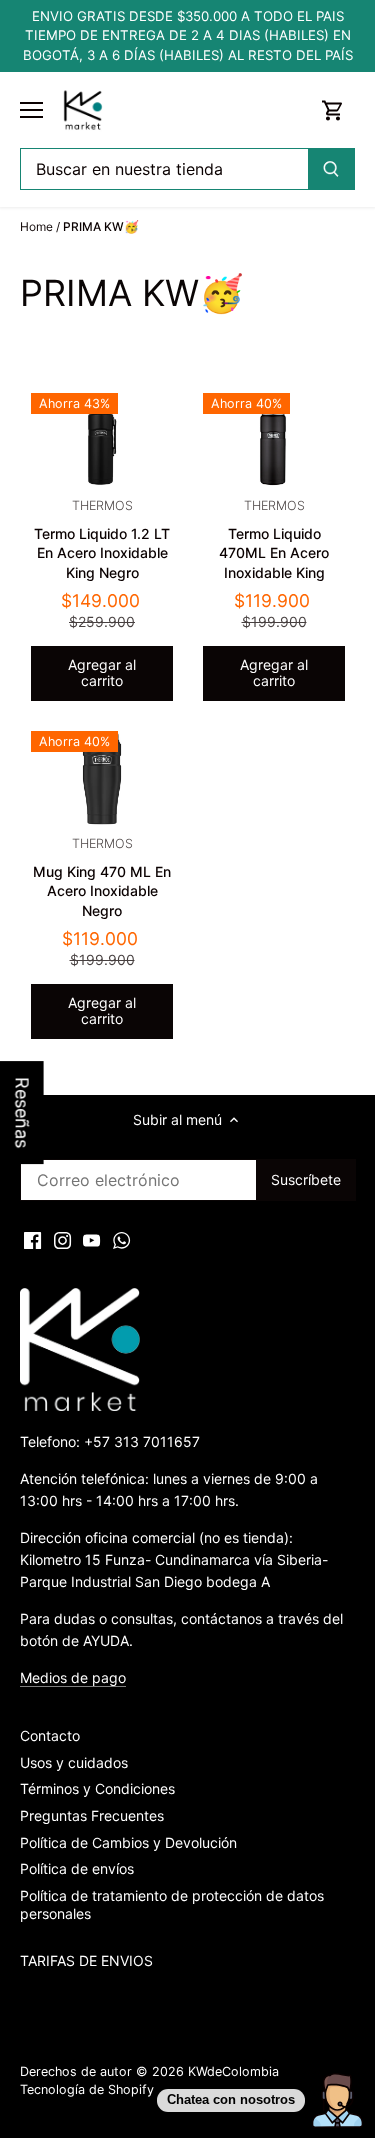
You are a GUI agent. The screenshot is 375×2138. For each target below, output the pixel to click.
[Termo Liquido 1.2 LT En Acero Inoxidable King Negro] (102, 440)
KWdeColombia (233, 2071)
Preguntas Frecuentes (92, 1815)
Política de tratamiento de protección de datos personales (172, 1904)
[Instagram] (62, 1240)
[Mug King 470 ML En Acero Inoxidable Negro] (102, 778)
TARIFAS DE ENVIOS (86, 1960)
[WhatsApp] (121, 1240)
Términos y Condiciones (97, 1788)
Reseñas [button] (22, 1112)
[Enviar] (331, 169)
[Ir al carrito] (333, 110)
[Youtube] (91, 1240)
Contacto (50, 1735)
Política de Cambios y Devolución (128, 1842)
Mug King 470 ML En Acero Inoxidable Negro (102, 877)
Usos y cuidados (74, 1762)
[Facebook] (32, 1240)
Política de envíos (77, 1868)
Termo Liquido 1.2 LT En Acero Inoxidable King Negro (102, 539)
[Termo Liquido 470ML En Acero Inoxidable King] (274, 440)
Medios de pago (73, 1677)
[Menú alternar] (31, 110)
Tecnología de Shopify (87, 2089)
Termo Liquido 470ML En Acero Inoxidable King (274, 539)
